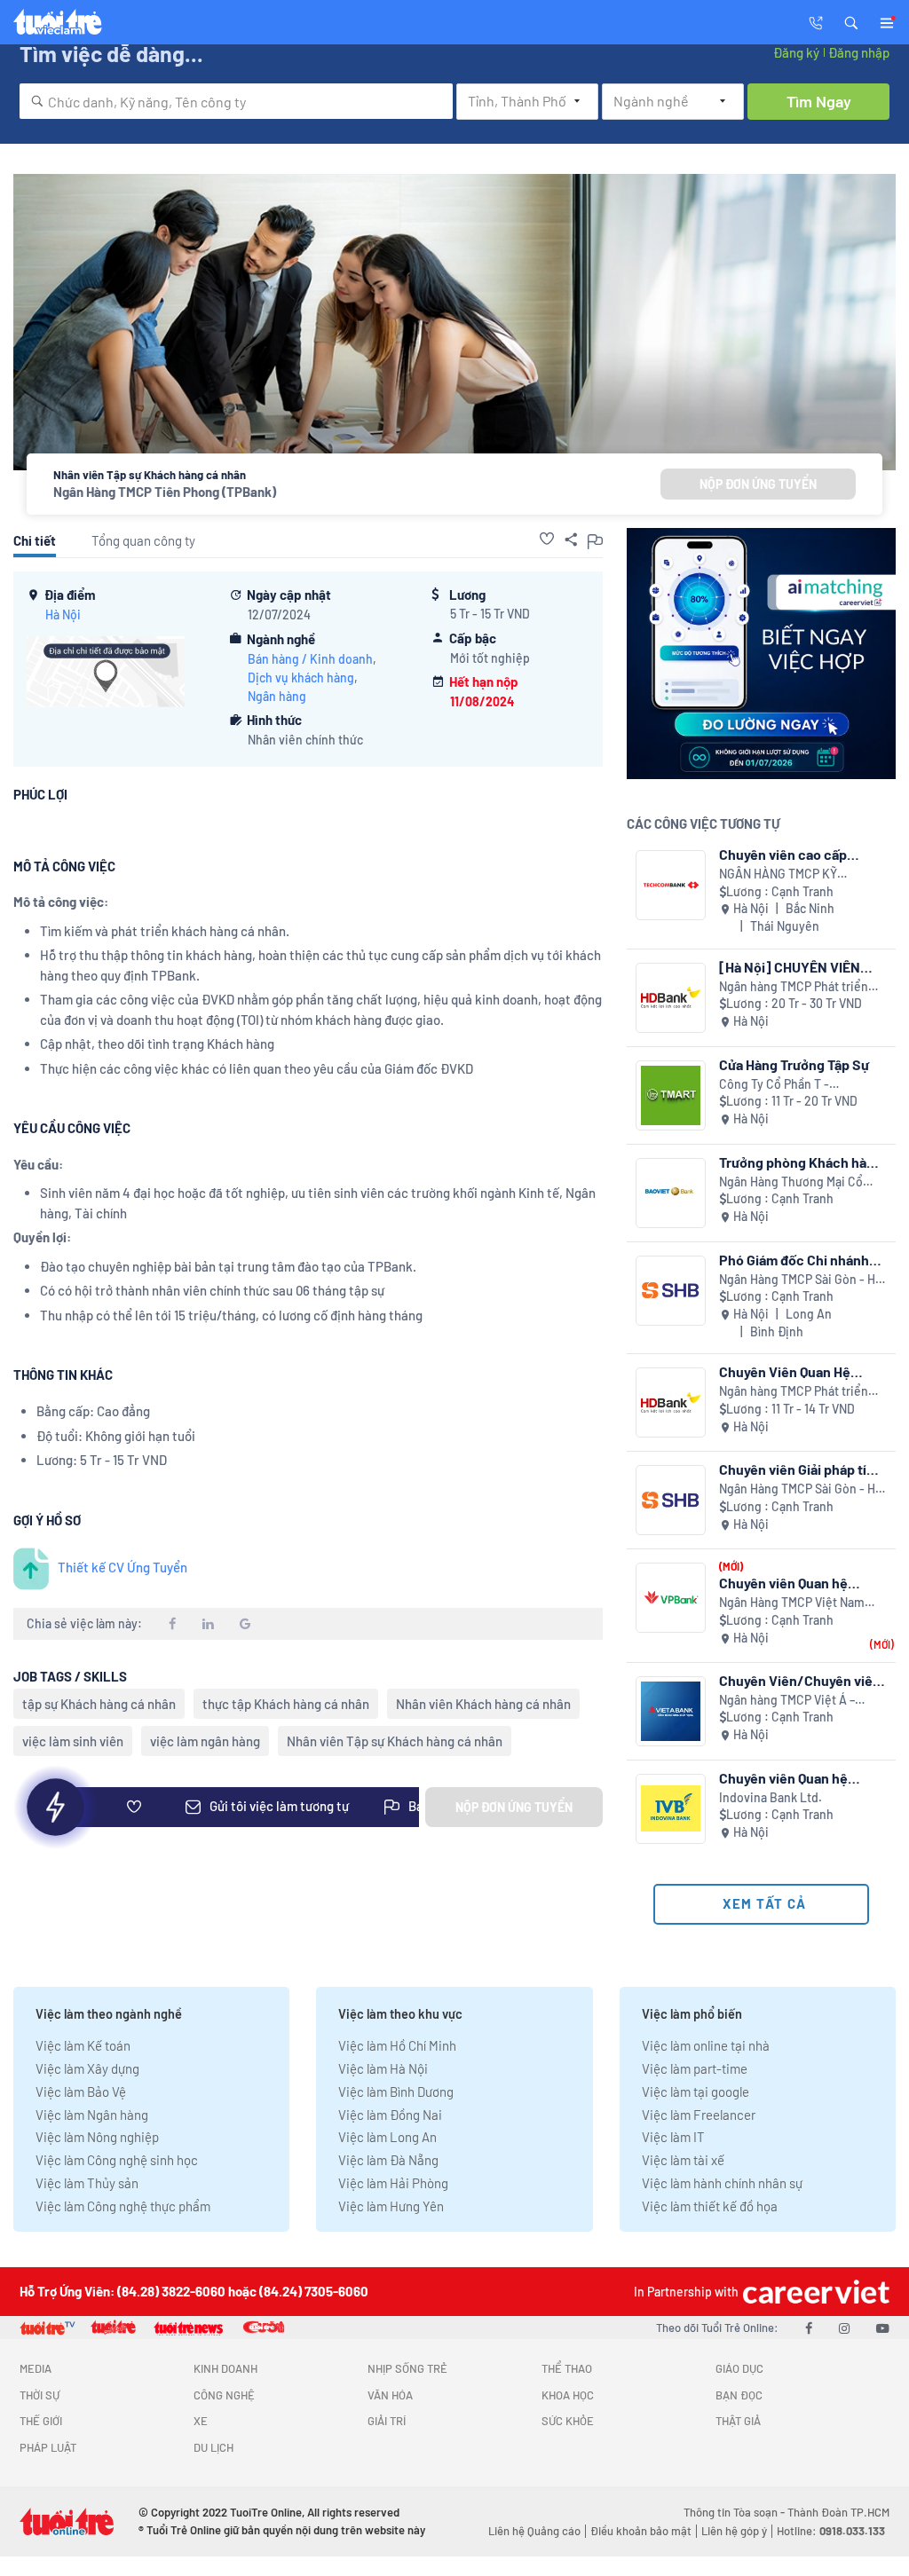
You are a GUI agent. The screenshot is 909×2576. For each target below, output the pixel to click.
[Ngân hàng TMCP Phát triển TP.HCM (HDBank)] (671, 998)
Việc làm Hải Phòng (393, 2183)
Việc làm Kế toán (83, 2045)
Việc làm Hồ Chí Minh (397, 2045)
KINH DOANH (225, 2368)
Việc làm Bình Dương (396, 2092)
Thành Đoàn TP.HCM (838, 2512)
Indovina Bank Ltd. (771, 1797)
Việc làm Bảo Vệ (81, 2092)
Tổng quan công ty (143, 540)
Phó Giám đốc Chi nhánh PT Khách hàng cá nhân (794, 1260)
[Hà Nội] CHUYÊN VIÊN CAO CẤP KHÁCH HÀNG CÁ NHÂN (802, 967)
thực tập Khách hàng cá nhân (286, 1704)
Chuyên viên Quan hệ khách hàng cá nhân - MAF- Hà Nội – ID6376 (786, 1583)
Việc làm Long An (387, 2137)
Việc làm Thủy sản (87, 2183)
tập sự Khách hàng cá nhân (99, 1704)
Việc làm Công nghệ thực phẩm (123, 2206)
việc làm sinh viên (73, 1741)
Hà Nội (63, 614)
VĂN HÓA (390, 2395)
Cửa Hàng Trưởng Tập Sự (794, 1064)
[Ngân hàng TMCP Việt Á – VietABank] (671, 1711)
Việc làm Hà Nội (383, 2068)
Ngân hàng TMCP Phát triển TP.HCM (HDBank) (794, 987)
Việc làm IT (673, 2137)
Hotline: (831, 2531)
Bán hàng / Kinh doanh (310, 659)
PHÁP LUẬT (48, 2447)
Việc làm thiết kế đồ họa (710, 2206)
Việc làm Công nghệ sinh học (117, 2160)
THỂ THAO (567, 2368)
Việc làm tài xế (683, 2160)
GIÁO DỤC (739, 2368)
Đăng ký (796, 52)
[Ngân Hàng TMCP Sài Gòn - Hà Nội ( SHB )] (671, 1291)
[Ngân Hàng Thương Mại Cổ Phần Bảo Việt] (671, 1193)
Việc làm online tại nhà (706, 2045)
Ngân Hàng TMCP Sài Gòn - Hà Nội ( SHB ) (800, 1280)
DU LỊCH (213, 2447)
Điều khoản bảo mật (641, 2531)
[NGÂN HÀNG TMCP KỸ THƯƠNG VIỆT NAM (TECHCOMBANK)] (671, 885)
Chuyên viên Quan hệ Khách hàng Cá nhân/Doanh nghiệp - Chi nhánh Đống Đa (797, 1778)
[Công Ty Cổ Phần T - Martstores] (671, 1095)
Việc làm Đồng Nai (390, 2115)
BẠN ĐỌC (739, 2395)
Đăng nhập (859, 52)
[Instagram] (844, 2328)
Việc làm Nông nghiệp (97, 2137)
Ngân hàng (277, 696)
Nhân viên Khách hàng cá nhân (483, 1704)
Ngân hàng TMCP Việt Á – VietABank (787, 1701)
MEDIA (36, 2368)
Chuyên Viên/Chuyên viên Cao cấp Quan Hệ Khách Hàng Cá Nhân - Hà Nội (800, 1680)
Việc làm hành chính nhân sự (722, 2183)
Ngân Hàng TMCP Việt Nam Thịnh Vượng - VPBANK (792, 1603)
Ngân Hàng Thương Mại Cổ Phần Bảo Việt (791, 1182)
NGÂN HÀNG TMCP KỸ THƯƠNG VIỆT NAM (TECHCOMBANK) (778, 874)
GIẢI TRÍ (387, 2421)
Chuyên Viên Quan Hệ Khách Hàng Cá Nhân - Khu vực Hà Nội (802, 1371)
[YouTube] (883, 2328)
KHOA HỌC (568, 2395)
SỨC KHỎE (568, 2421)
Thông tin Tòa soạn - (735, 2512)
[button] (851, 21)
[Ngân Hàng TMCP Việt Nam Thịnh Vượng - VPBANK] (671, 1598)
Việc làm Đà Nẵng (388, 2160)
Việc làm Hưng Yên (391, 2206)
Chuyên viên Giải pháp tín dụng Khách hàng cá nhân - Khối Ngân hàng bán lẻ (799, 1469)
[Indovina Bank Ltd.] (671, 1809)
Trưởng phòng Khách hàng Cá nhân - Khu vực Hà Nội (801, 1162)
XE (201, 2421)
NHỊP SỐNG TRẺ (407, 2368)
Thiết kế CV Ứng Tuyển (123, 1567)
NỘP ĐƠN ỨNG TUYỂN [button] (758, 484)
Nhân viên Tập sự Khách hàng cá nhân (395, 1741)
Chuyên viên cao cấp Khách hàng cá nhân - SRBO (786, 854)
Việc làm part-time (695, 2068)
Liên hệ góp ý (734, 2531)
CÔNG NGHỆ (224, 2395)
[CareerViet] (814, 2292)
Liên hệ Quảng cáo (534, 2531)
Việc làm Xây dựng (87, 2068)
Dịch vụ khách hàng (301, 677)
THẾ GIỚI (41, 2421)
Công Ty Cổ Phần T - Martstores (774, 1085)
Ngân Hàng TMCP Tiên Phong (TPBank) (165, 492)
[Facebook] (809, 2328)
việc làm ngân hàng (205, 1741)
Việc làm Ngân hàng (92, 2115)
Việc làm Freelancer (699, 2115)
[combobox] (236, 101)
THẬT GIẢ (738, 2421)
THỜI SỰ (40, 2395)
